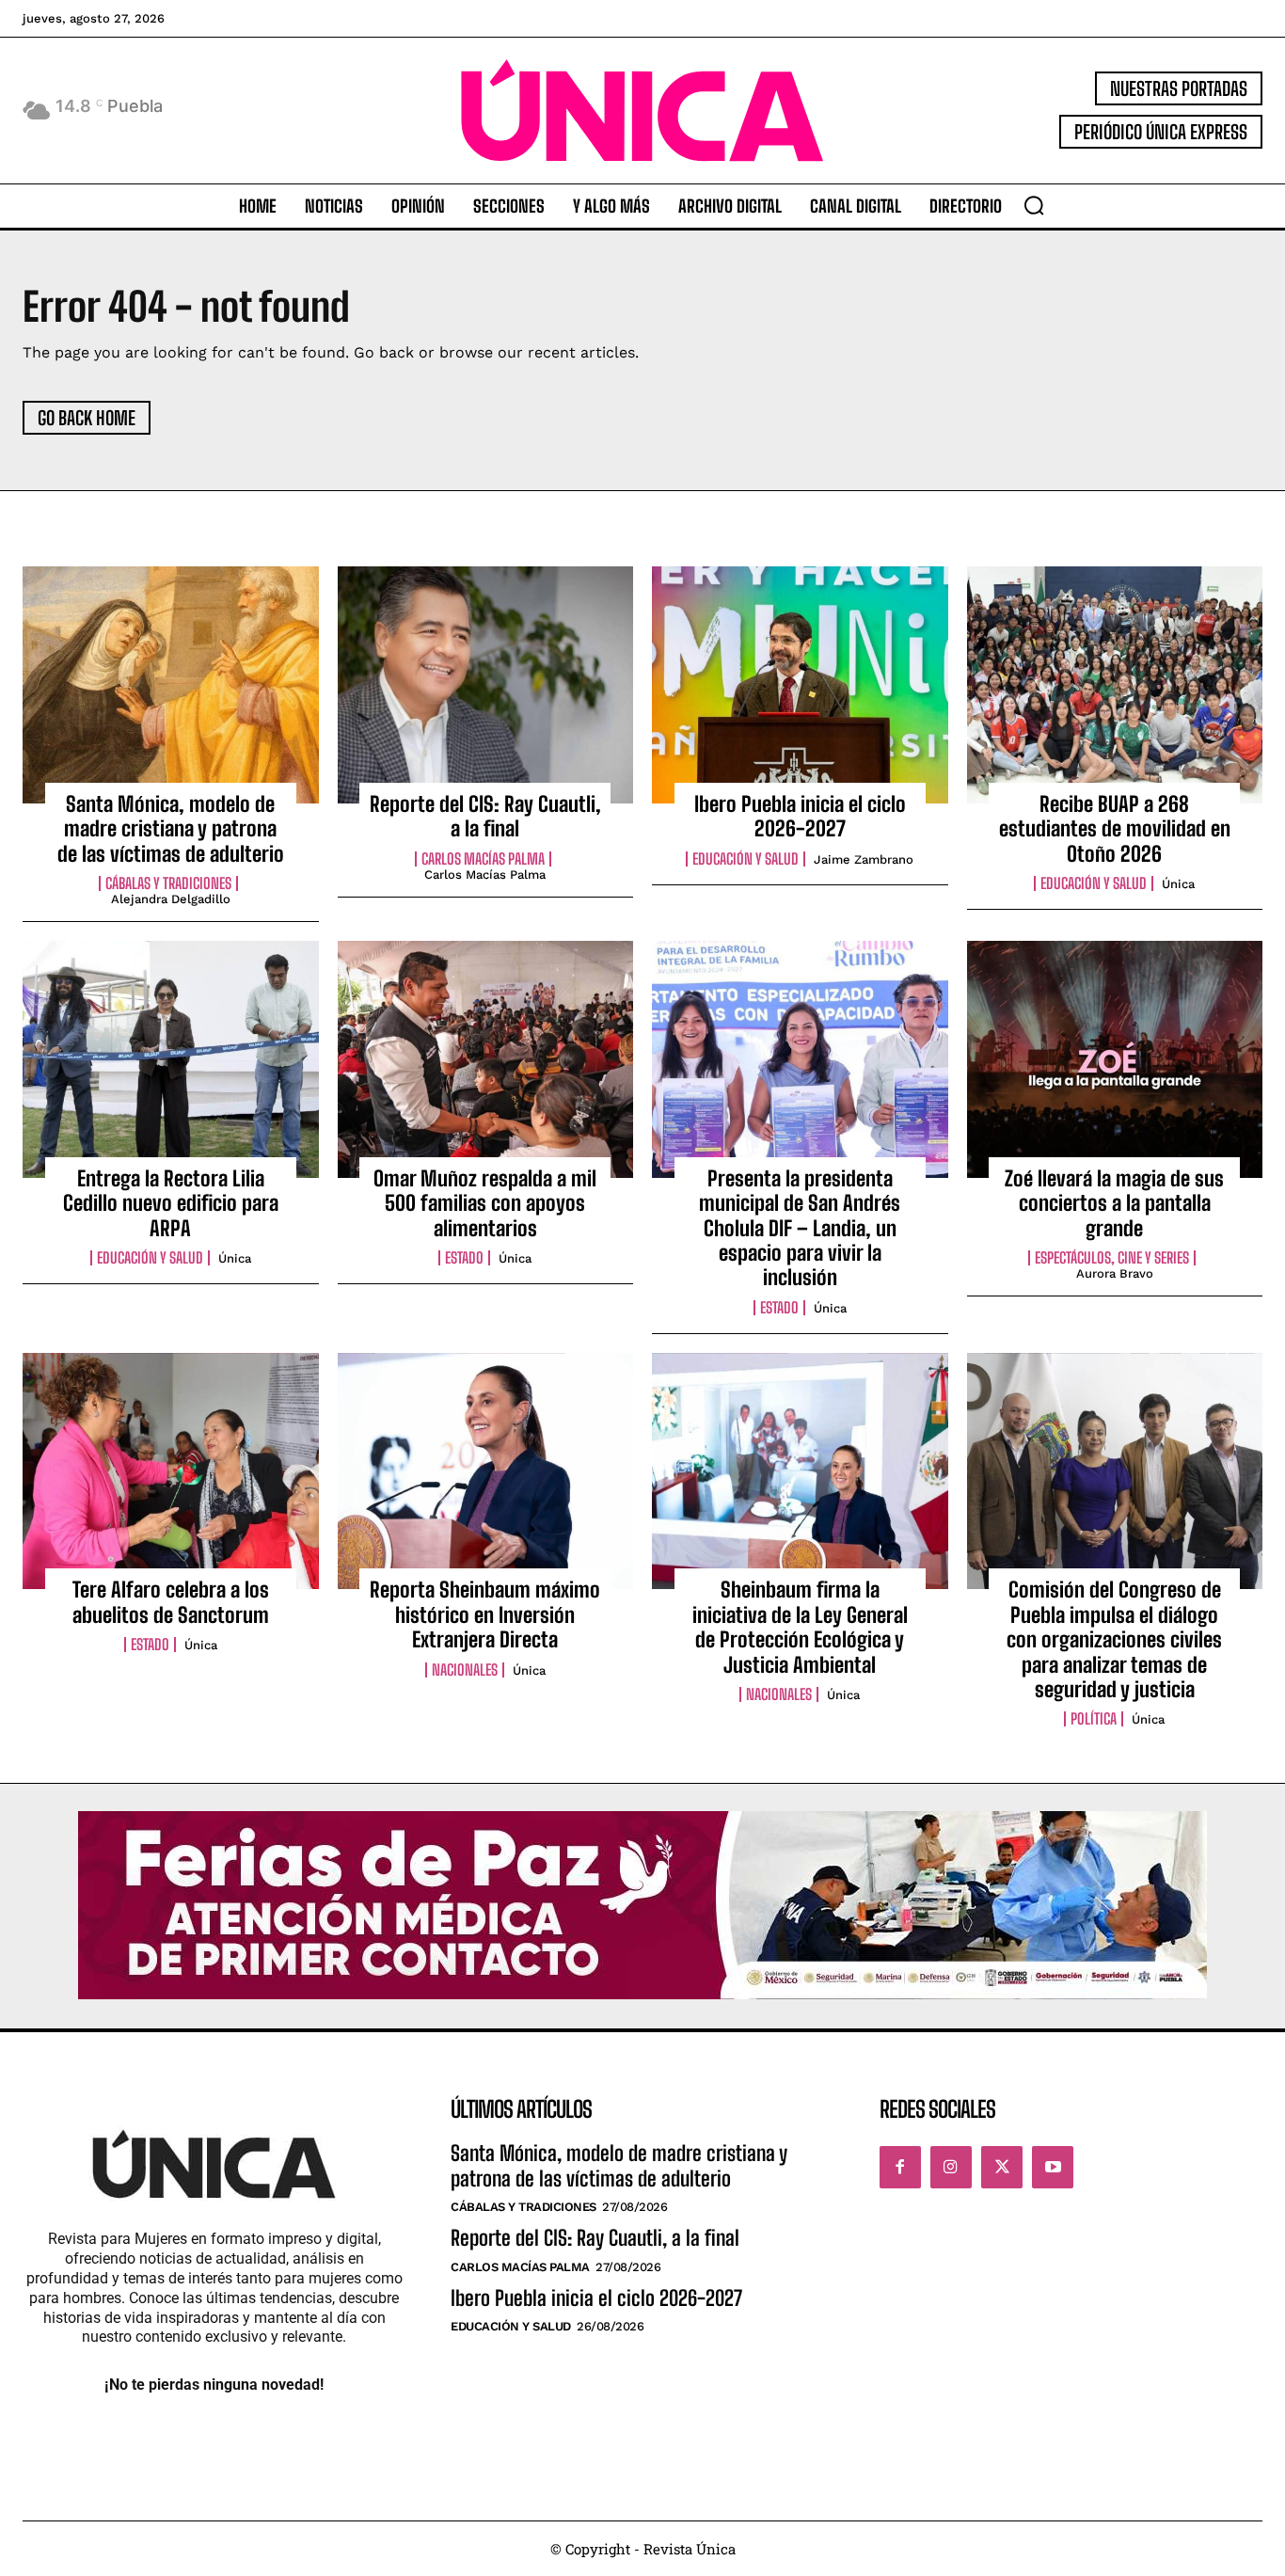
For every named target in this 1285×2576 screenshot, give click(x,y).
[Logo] (643, 111)
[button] (1034, 205)
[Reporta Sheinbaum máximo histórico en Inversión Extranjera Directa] (486, 1471)
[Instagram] (951, 2167)
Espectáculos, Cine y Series (1112, 1258)
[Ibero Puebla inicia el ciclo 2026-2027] (800, 685)
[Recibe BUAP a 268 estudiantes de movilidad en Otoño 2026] (1115, 685)
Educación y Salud (746, 859)
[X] (1002, 2167)
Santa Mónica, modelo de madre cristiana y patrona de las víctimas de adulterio (171, 829)
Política (1094, 1719)
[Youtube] (1053, 2167)
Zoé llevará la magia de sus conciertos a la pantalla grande (1114, 1203)
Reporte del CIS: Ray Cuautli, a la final (485, 816)
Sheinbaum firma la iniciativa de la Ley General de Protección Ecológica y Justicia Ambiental (800, 1627)
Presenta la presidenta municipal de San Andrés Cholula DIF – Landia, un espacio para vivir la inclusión (800, 1228)
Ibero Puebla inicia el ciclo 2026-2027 (800, 816)
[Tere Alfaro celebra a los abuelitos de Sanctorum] (171, 1471)
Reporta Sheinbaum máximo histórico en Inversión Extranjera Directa (485, 1614)
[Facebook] (900, 2167)
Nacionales (465, 1670)
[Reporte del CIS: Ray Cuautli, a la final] (486, 685)
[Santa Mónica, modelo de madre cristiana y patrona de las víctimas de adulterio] (171, 685)
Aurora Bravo (1115, 1273)
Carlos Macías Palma (483, 859)
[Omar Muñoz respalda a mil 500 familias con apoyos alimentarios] (486, 1059)
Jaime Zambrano (864, 859)
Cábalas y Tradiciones (168, 883)
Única (1178, 884)
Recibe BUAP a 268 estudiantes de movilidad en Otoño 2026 (1115, 829)
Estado (464, 1258)
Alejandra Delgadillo (171, 899)
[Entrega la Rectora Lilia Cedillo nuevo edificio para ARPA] (171, 1059)
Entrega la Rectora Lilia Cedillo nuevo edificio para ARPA (171, 1203)
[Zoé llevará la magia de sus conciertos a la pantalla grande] (1115, 1059)
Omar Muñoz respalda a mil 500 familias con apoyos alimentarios (485, 1203)
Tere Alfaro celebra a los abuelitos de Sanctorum (171, 1602)
